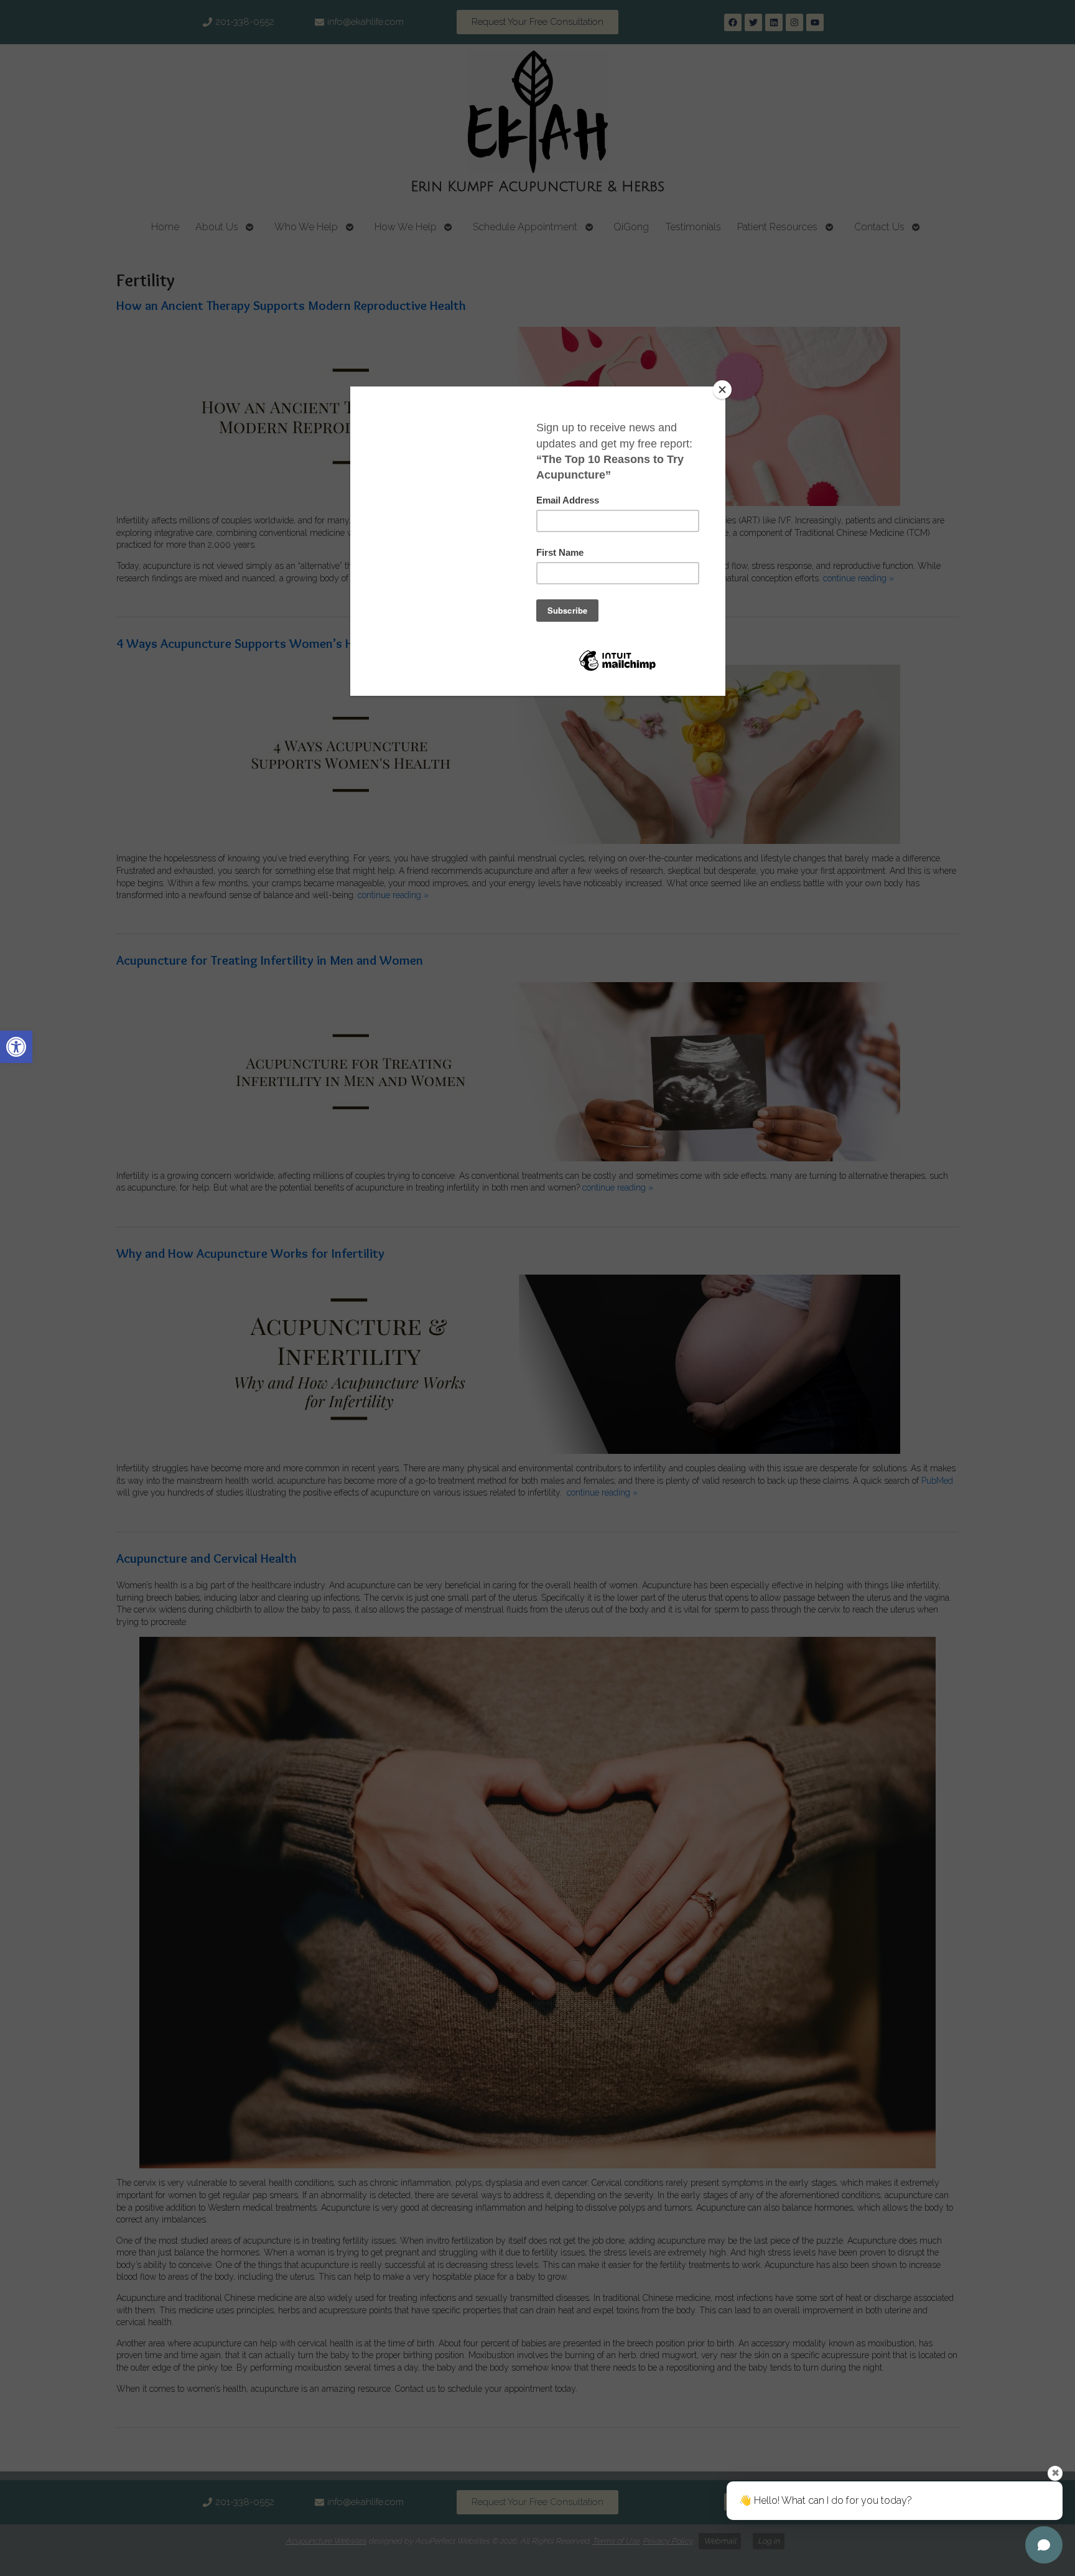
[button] (16, 1047)
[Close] (722, 390)
